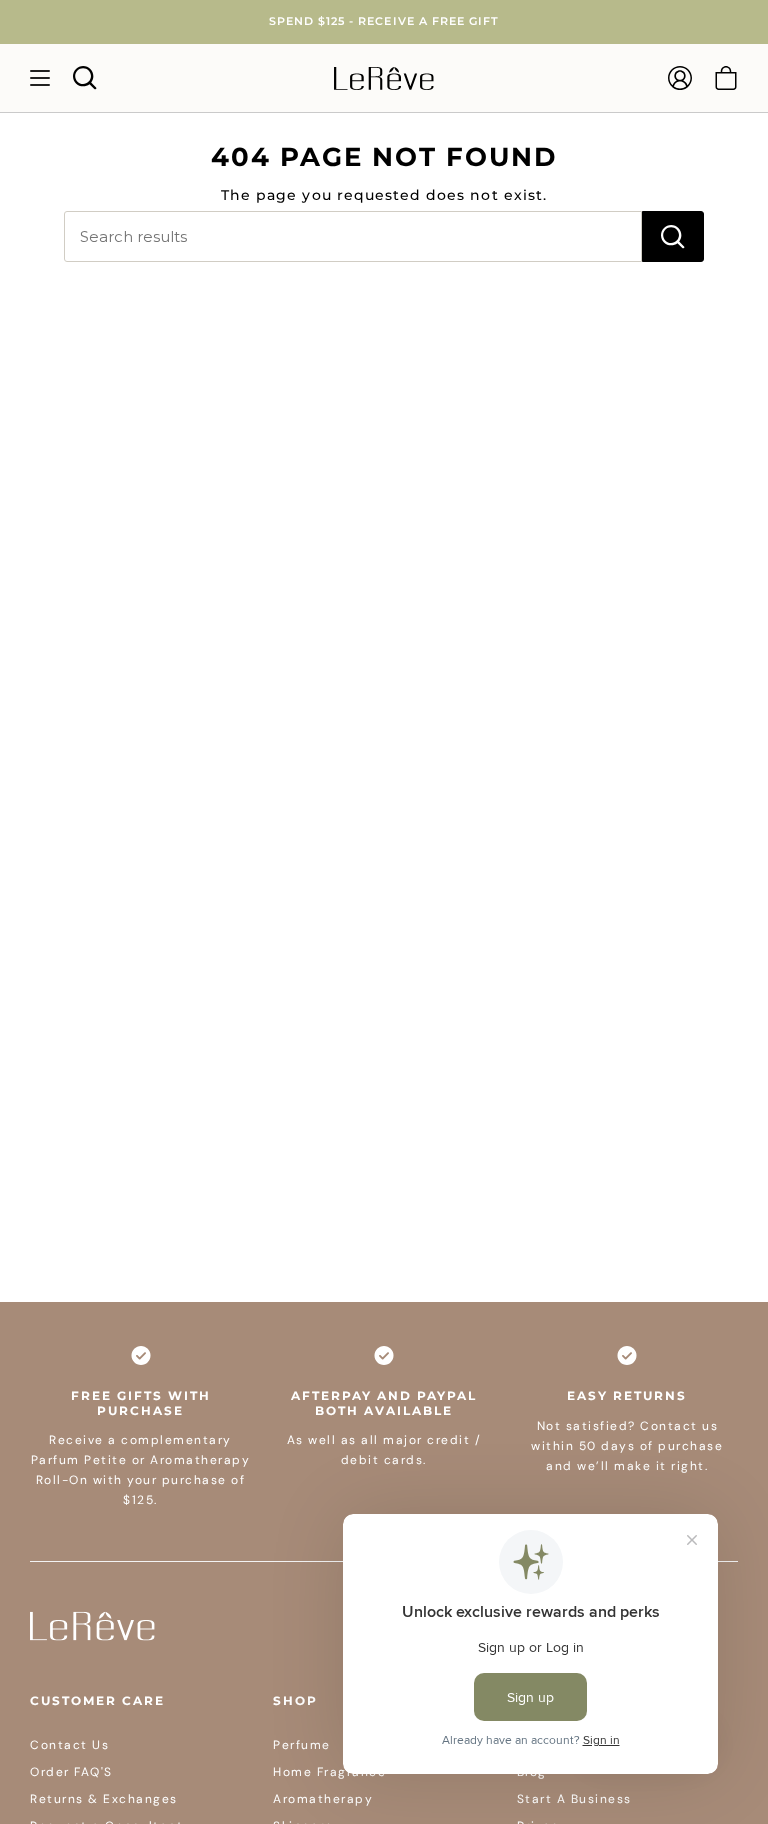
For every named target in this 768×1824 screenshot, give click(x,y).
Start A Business (574, 1799)
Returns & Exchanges (104, 1799)
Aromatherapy (323, 1799)
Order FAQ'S (71, 1772)
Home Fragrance (329, 1772)
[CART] (726, 78)
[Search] (673, 236)
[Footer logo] (92, 1626)
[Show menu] (40, 78)
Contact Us (69, 1745)
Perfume (302, 1745)
